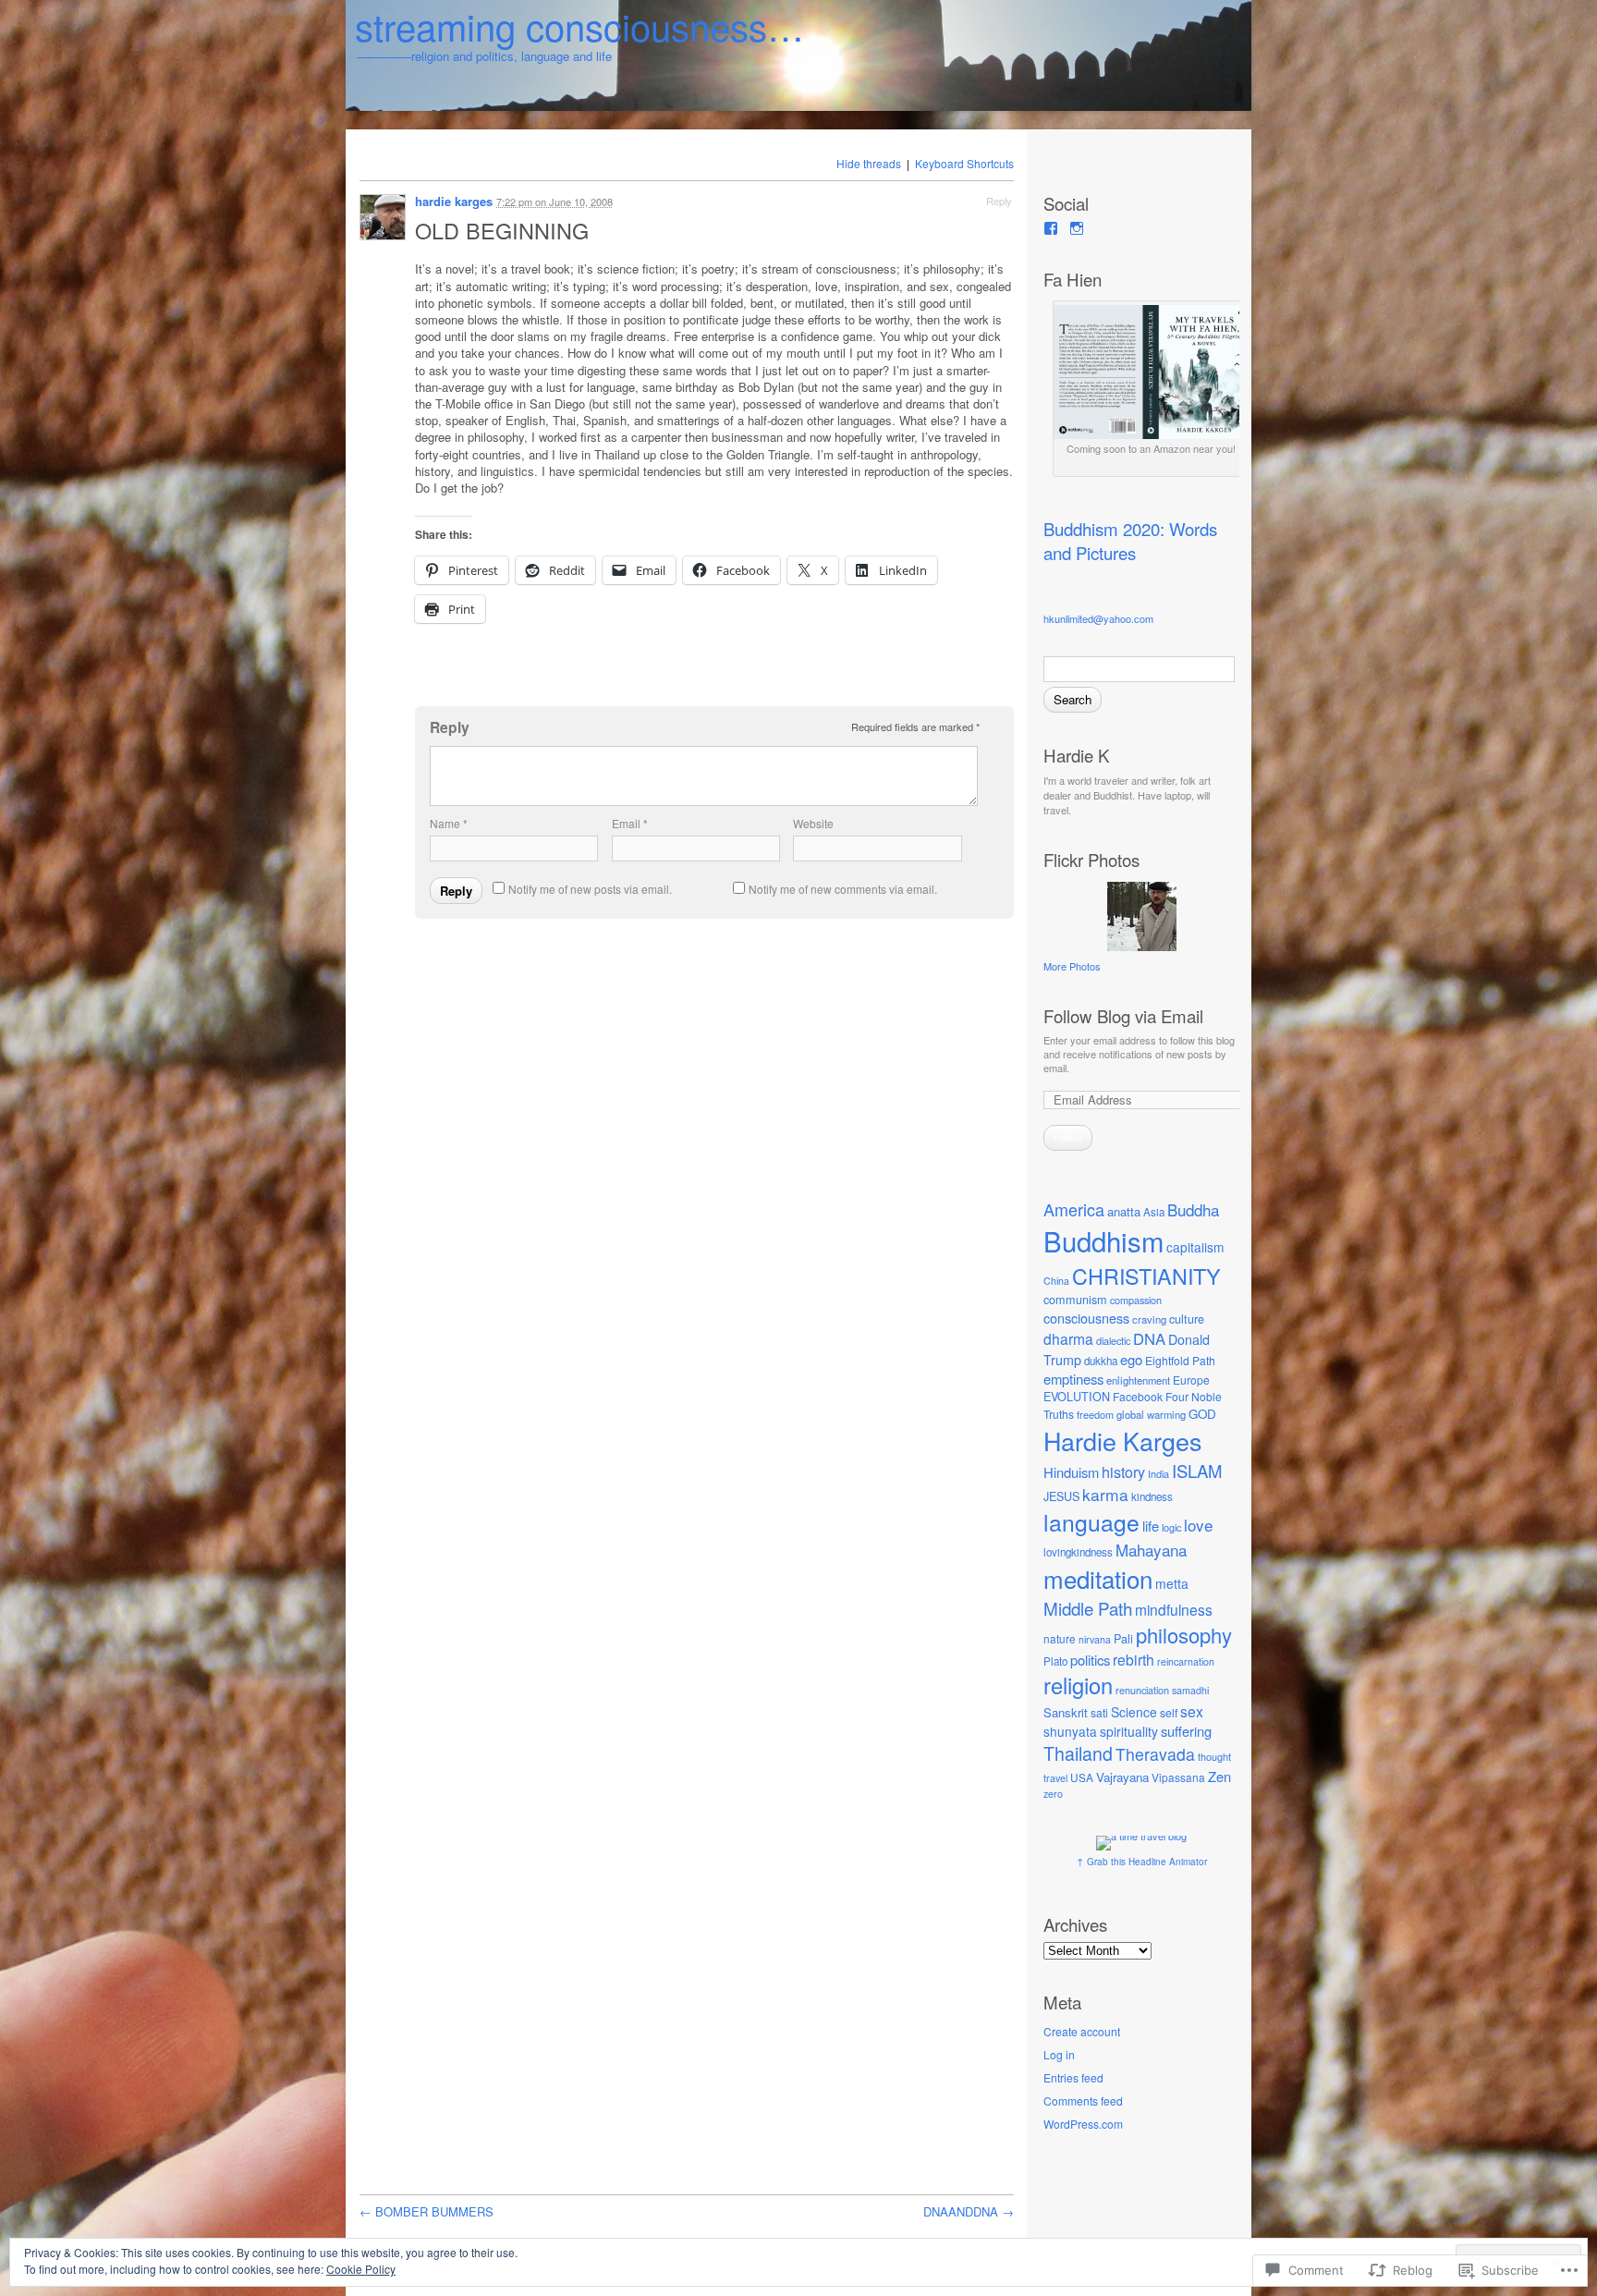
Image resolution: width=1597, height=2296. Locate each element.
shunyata (1070, 1731)
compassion (1136, 1300)
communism (1075, 1300)
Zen (1219, 1776)
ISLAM (1197, 1471)
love (1198, 1525)
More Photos (1072, 966)
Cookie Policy (361, 2269)
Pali (1123, 1639)
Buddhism (1103, 1240)
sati (1099, 1712)
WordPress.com (1083, 2124)
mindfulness (1174, 1609)
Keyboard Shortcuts (964, 163)
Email (630, 823)
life (1151, 1526)
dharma (1068, 1338)
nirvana (1095, 1639)
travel (1055, 1778)
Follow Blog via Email (1123, 1016)
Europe (1191, 1380)
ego (1131, 1359)
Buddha (1193, 1209)
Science (1134, 1712)
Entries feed (1073, 2077)
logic (1171, 1527)
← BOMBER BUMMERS (427, 2211)
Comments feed (1083, 2101)
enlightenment (1138, 1380)
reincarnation (1186, 1661)
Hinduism (1071, 1472)
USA (1082, 1777)
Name (449, 823)
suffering (1186, 1731)
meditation (1098, 1578)
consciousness (1086, 1318)
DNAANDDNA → (969, 2211)
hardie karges (454, 201)
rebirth (1134, 1659)
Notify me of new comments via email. (843, 889)
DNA (1149, 1338)
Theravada (1155, 1754)
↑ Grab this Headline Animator (1142, 1862)
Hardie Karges (1122, 1441)
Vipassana (1178, 1777)
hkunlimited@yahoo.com (1098, 618)
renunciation (1142, 1690)
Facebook (1138, 1396)
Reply (999, 201)
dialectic (1113, 1340)
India (1158, 1473)
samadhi (1190, 1690)
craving (1149, 1319)
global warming (1151, 1414)
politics (1090, 1660)
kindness (1152, 1496)
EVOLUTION (1077, 1397)
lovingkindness (1078, 1552)
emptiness (1073, 1379)
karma (1105, 1494)
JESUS (1061, 1496)
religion (1078, 1685)
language (1091, 1522)
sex (1192, 1711)
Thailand (1078, 1753)
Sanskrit (1066, 1712)
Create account (1082, 2031)
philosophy (1184, 1635)
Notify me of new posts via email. (590, 889)
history (1123, 1472)
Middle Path (1088, 1608)
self (1169, 1713)
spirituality (1129, 1731)
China (1056, 1281)
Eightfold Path (1180, 1360)
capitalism (1195, 1247)
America (1074, 1209)
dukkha (1101, 1361)
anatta (1124, 1211)
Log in (1059, 2054)
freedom (1095, 1414)
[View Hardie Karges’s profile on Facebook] (1051, 228)
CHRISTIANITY (1146, 1276)
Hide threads (869, 163)
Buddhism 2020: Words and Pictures (1130, 541)
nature (1060, 1638)
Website (813, 823)
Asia (1154, 1212)
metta (1172, 1583)
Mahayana (1151, 1550)
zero (1053, 1794)
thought (1214, 1756)
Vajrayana (1122, 1777)
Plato (1055, 1661)
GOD (1202, 1414)
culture (1187, 1319)
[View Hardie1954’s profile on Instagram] (1077, 228)
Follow (1068, 1137)
